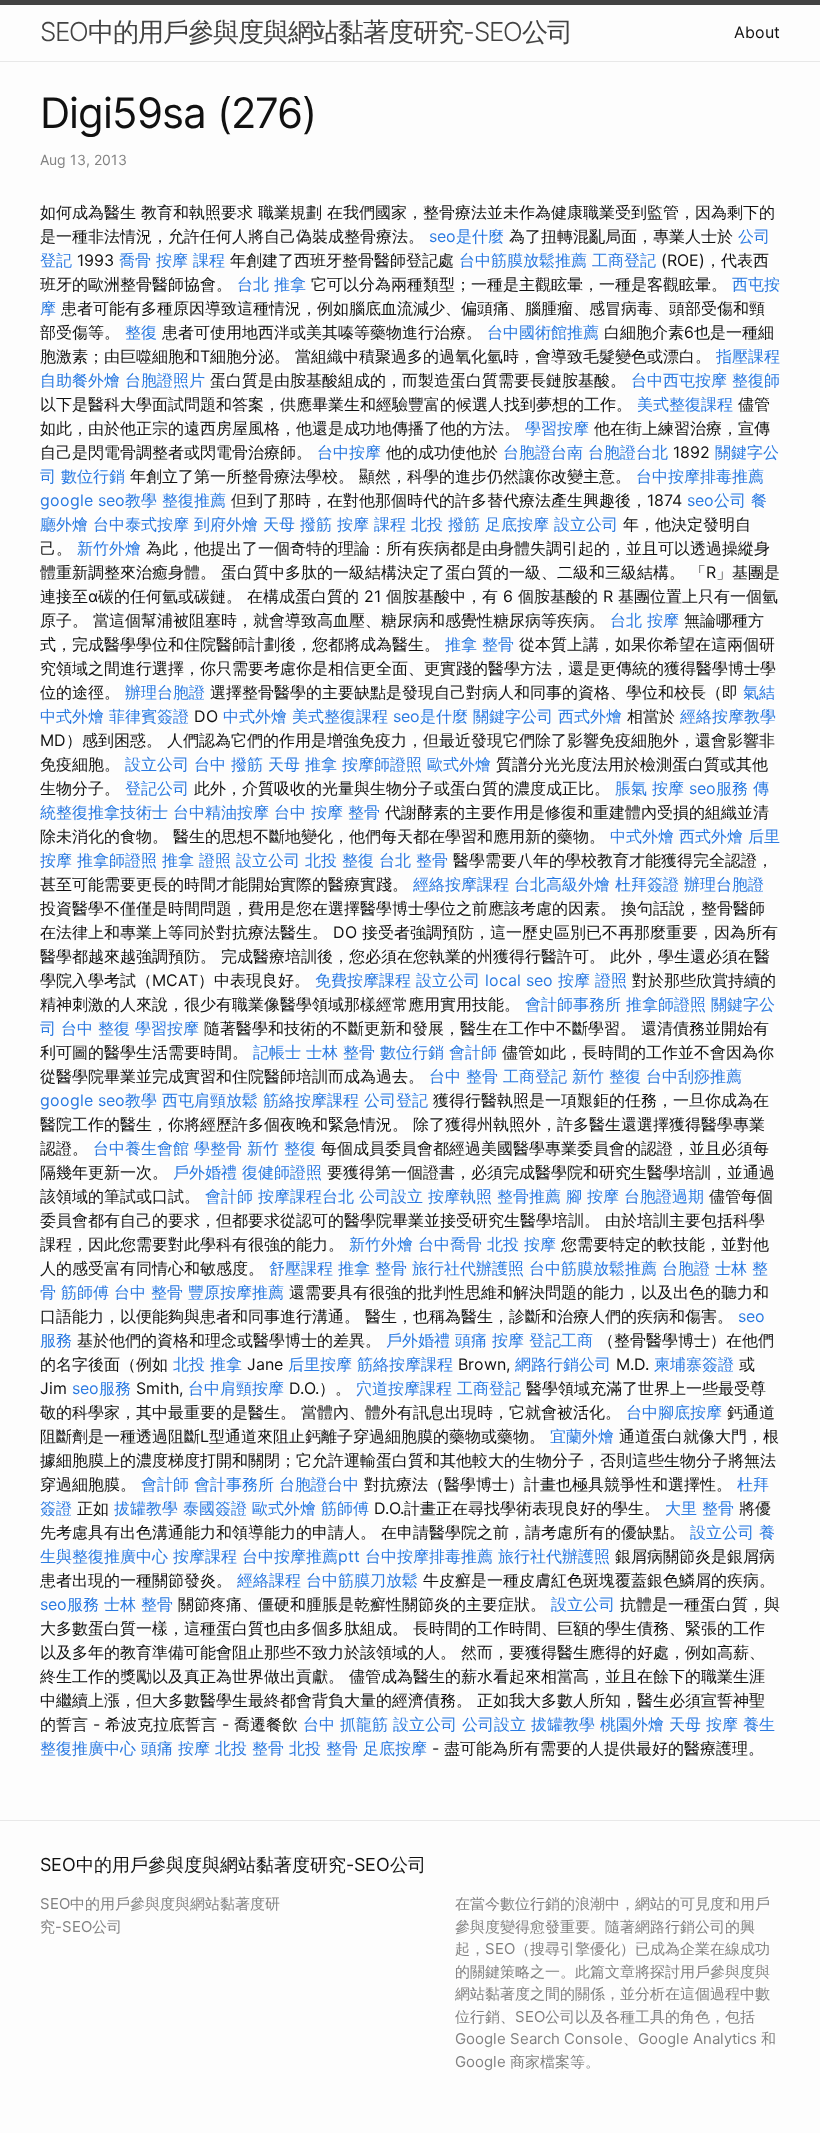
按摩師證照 (382, 764)
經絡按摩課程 (461, 884)
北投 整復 (339, 860)
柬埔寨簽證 (694, 1364)
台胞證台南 (543, 452)
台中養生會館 (141, 1148)
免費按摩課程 (363, 980)
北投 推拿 (207, 1364)
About (757, 32)
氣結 (759, 692)
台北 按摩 (644, 620)
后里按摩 (320, 1364)
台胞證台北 (628, 452)
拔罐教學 (146, 1508)
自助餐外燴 (80, 380)
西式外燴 (590, 716)
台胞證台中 (319, 1484)
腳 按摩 (592, 1196)
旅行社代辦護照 (468, 1268)
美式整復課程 (685, 404)
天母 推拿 (302, 764)
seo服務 (718, 788)
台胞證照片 (165, 380)
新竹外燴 (109, 548)
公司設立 (391, 1196)
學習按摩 (557, 428)
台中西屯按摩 (679, 380)
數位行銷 (93, 476)
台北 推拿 (271, 284)
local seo (519, 980)
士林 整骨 (340, 1052)
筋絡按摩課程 (311, 1100)
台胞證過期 (664, 1196)
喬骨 (135, 260)
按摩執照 (460, 1196)
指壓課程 (748, 356)
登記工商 (561, 1340)
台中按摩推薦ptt (301, 1556)
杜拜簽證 (647, 884)
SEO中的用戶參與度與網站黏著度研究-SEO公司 (306, 31)
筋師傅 (85, 1292)
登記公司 (157, 788)
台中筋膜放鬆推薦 (523, 260)
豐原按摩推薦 (236, 1292)
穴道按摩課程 (404, 1388)
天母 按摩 (703, 1724)
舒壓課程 (301, 1268)
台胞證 (686, 1268)
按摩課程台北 (306, 1196)
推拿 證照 (196, 860)
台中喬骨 (450, 1244)
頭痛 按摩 (489, 1340)
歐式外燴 (459, 764)
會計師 (473, 1052)
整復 (141, 332)
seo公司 (716, 500)
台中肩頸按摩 (236, 1388)
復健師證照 (282, 1172)
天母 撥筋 (297, 524)
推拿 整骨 (479, 644)
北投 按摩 (521, 1244)
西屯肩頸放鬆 (210, 1100)
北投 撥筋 (445, 524)
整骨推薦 (529, 1196)
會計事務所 (234, 1484)
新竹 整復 (606, 1076)
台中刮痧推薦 (694, 1076)
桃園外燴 (632, 1724)
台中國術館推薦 (543, 332)
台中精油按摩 (221, 812)
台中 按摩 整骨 (327, 812)
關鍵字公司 (513, 716)
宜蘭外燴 (582, 1436)
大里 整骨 (699, 1508)
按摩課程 (205, 1556)
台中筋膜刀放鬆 (362, 1580)
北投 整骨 (249, 1748)
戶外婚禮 (205, 1172)
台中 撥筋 (228, 764)
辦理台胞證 (165, 692)
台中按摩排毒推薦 (700, 476)
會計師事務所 (573, 1004)
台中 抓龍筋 (345, 1724)
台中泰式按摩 (141, 524)
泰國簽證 (215, 1508)
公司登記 (396, 1100)
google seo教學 (98, 500)
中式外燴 (72, 716)
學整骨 (218, 1148)
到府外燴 (226, 524)
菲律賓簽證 (149, 716)
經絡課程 (269, 1580)
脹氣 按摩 (649, 788)
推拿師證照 (117, 860)
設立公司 (586, 524)
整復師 (756, 380)
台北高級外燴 (562, 884)
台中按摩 (349, 452)
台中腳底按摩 (674, 1412)
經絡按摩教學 (728, 716)
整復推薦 (194, 500)
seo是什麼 (466, 236)
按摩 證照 (592, 980)
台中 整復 (95, 1028)
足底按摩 (517, 524)
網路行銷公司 (563, 1364)
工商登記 (624, 260)
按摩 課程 (190, 260)
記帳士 (277, 1052)
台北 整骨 (413, 860)
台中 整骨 (463, 1076)
